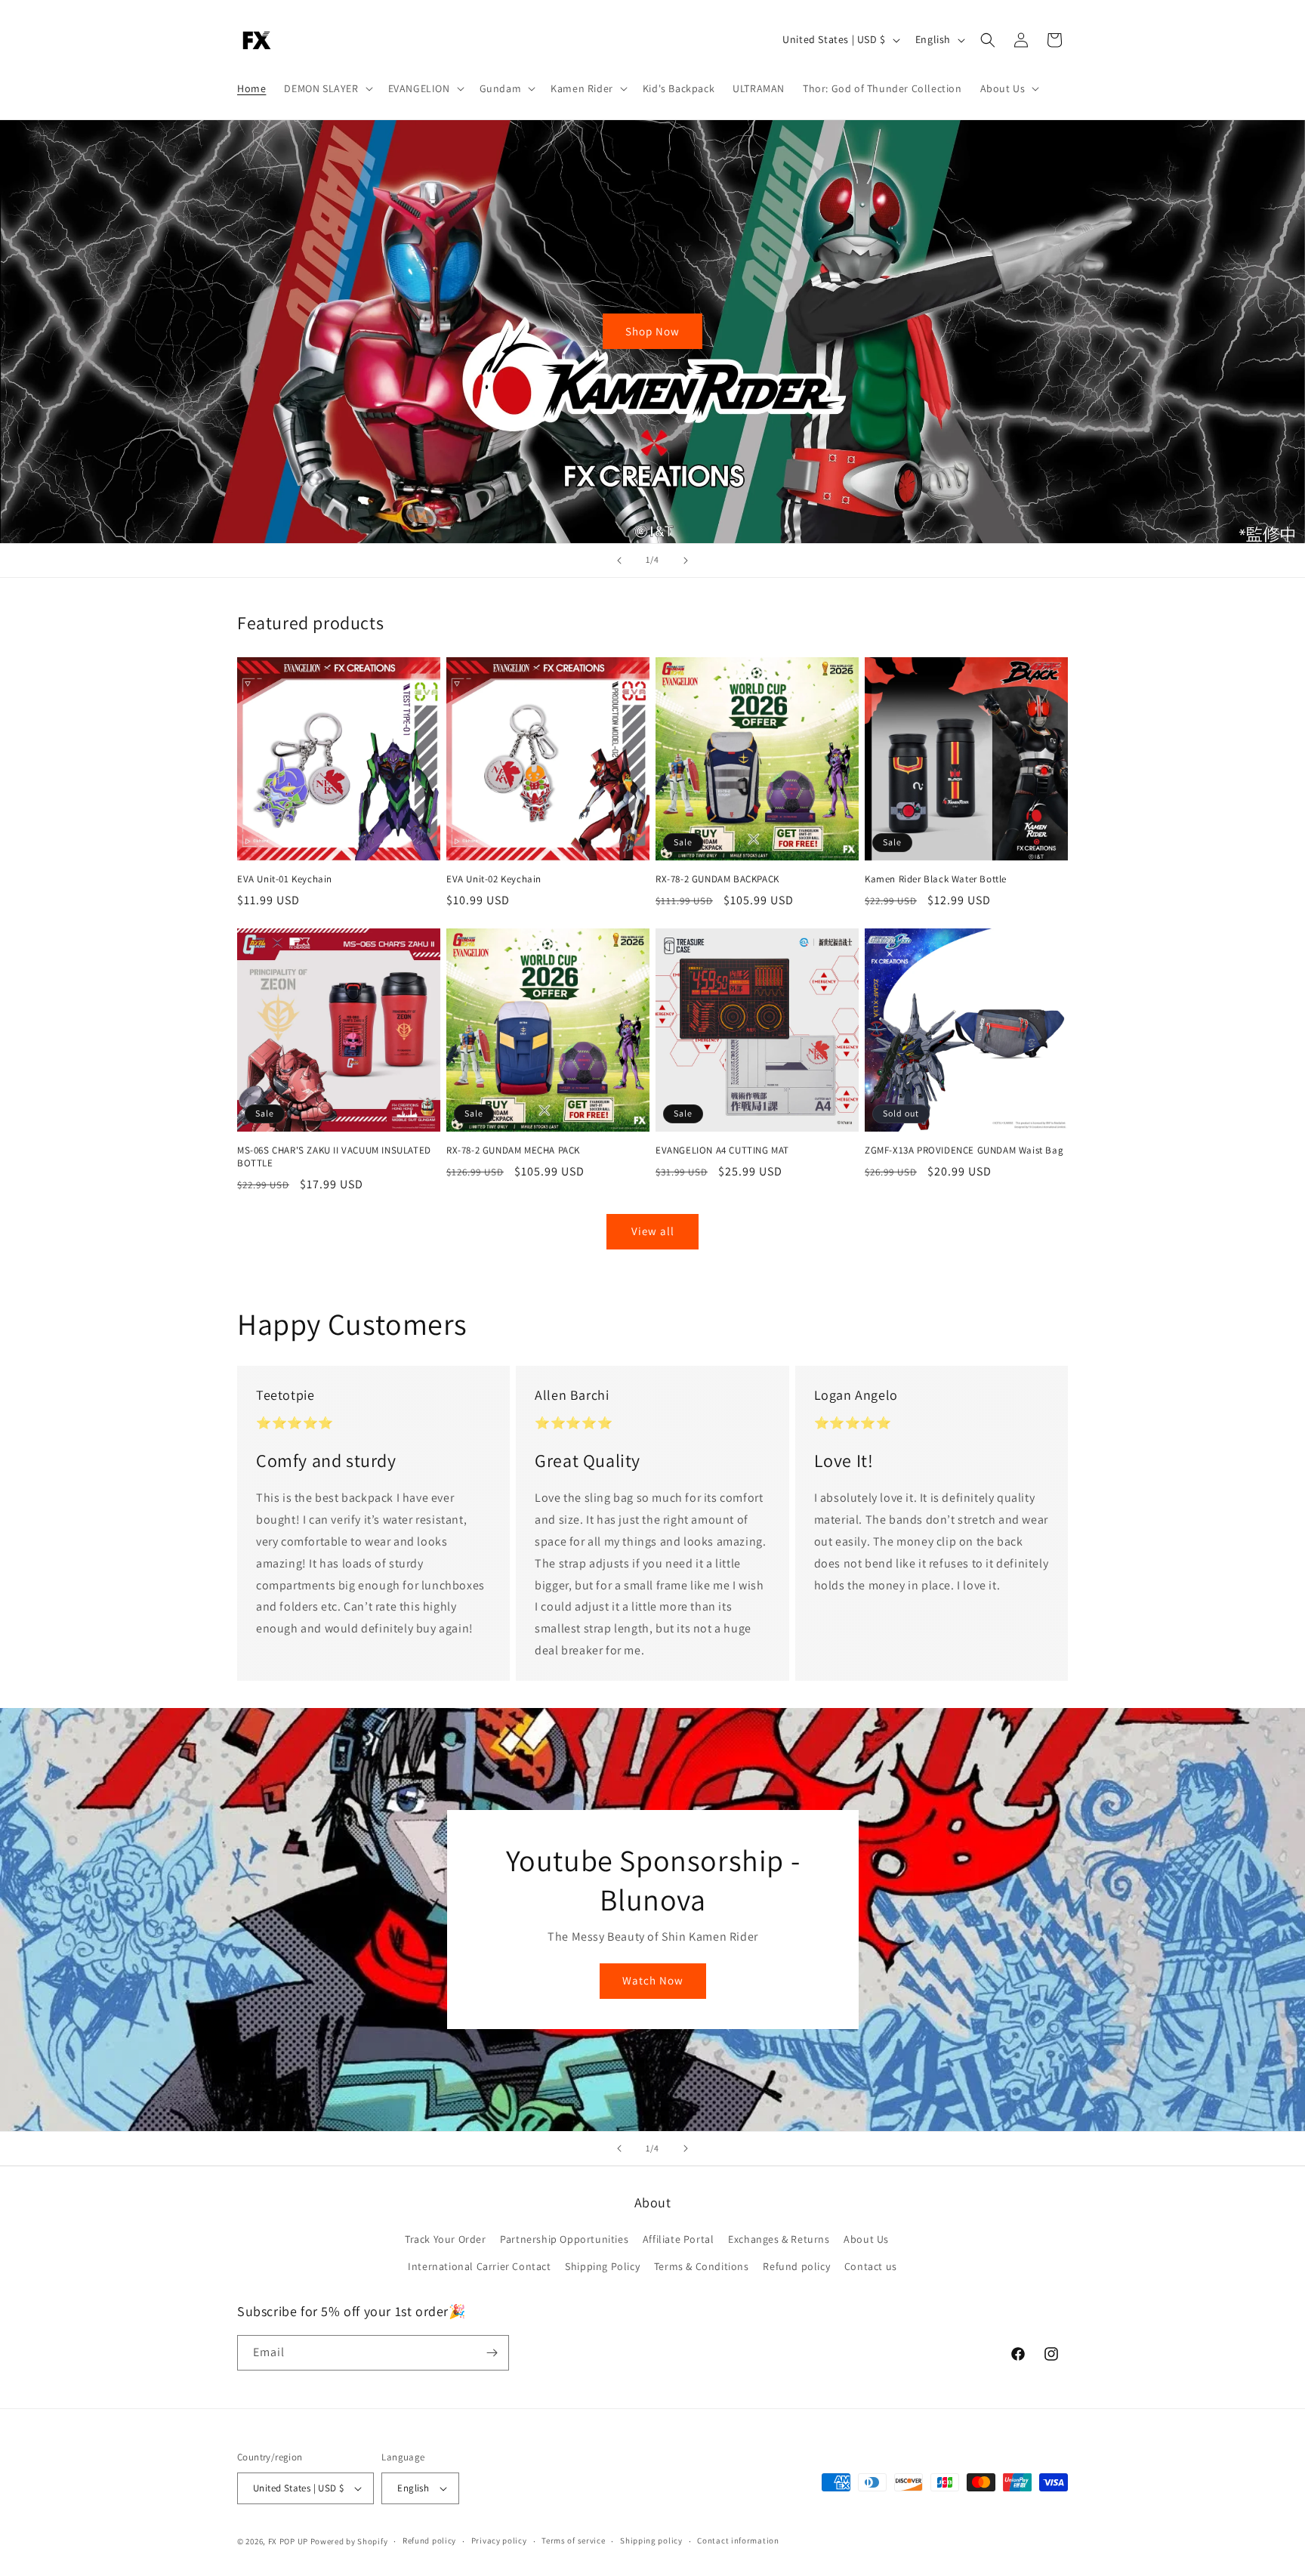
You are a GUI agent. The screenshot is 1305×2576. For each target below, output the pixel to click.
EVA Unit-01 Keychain (285, 879)
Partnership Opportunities (564, 2239)
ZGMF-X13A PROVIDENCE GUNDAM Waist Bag (964, 1151)
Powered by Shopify (349, 2541)
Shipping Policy (602, 2266)
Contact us (871, 2266)
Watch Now (653, 1980)
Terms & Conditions (702, 2266)
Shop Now (652, 331)
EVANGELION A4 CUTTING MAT (722, 1151)
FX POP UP (288, 2541)
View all (653, 1231)
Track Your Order (446, 2239)
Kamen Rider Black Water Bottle (936, 879)
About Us (866, 2239)
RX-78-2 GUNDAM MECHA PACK (513, 1151)
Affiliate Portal (679, 2239)
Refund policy (796, 2266)
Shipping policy (651, 2540)
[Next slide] (686, 561)
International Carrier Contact (479, 2266)
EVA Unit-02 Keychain (494, 879)
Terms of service (573, 2540)
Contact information (738, 2540)
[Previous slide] (619, 561)
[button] (327, 88)
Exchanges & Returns (779, 2239)
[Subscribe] (492, 2353)
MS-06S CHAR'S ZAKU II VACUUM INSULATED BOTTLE (334, 1157)
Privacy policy (499, 2540)
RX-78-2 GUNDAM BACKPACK (717, 879)
